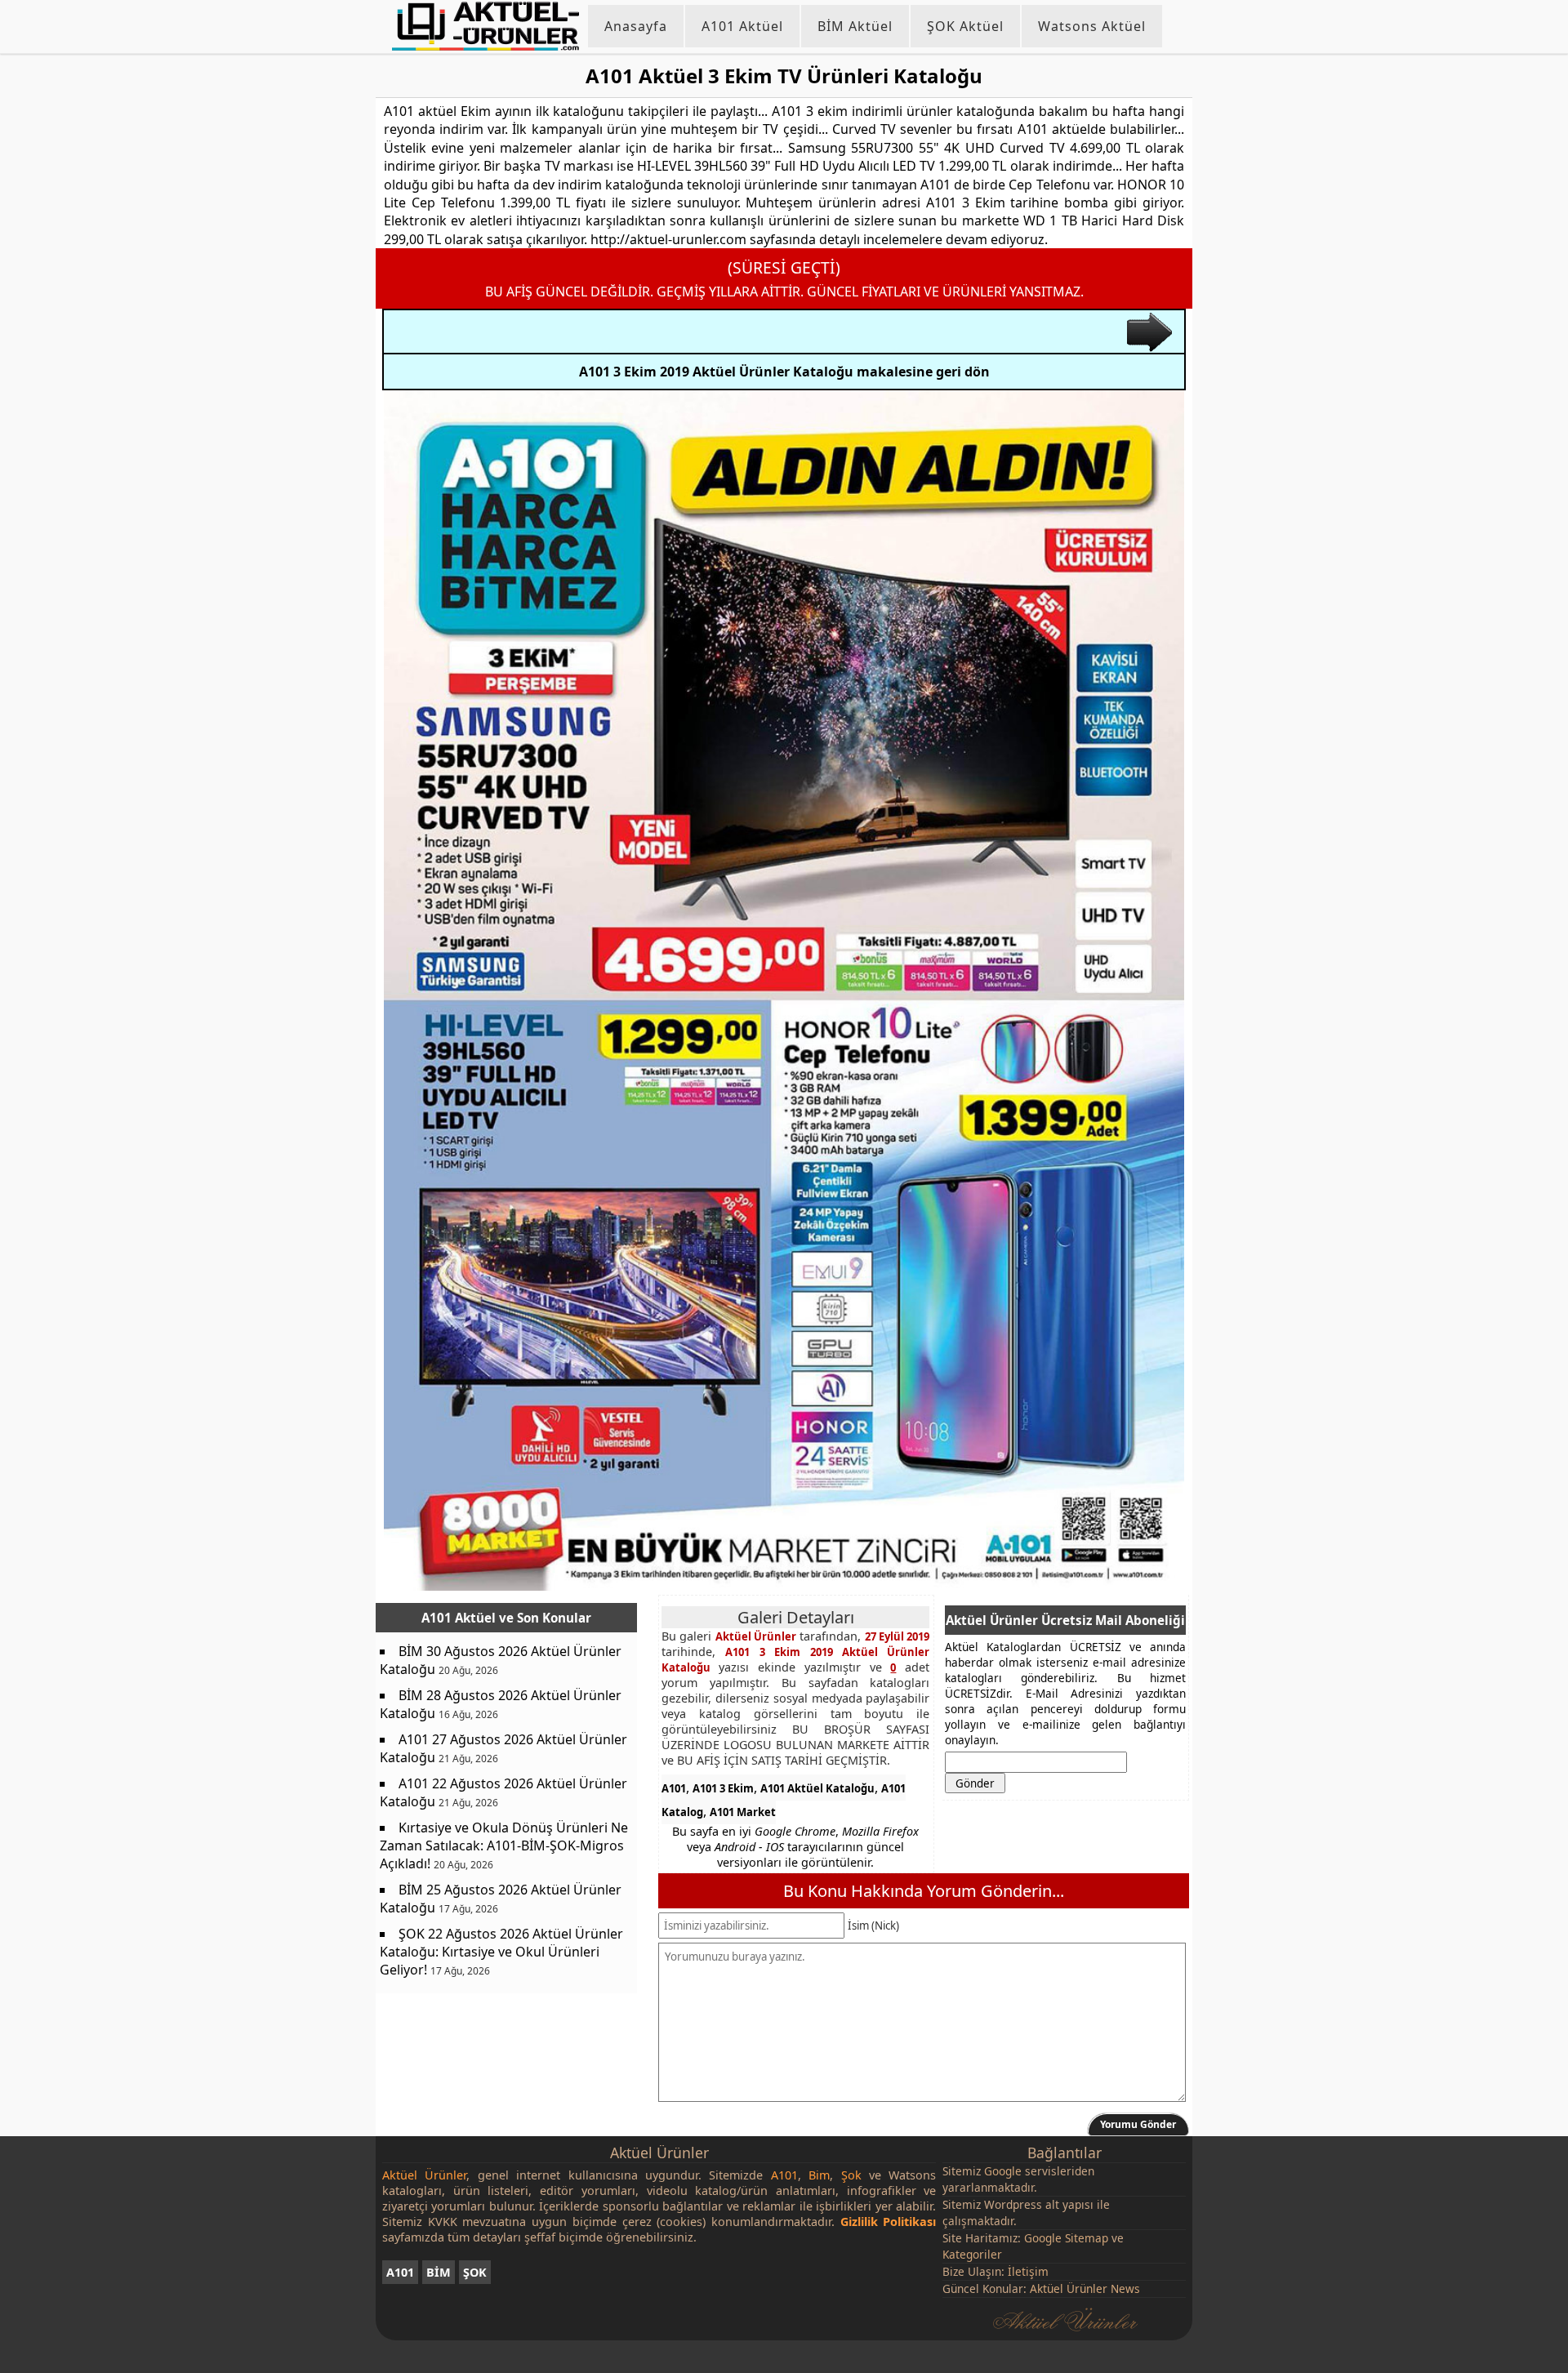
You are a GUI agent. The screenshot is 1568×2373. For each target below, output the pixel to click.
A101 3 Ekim (723, 1788)
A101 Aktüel (742, 26)
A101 (674, 1788)
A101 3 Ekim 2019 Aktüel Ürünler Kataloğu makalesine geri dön (784, 372)
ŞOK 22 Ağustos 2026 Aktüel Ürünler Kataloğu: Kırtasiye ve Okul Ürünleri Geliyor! (501, 1952)
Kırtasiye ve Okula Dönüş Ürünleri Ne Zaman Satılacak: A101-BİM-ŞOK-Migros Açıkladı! (504, 1845)
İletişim (1028, 2271)
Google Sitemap (1066, 2238)
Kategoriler (972, 2254)
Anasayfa (636, 26)
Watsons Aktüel (1092, 26)
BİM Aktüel (855, 26)
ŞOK (475, 2272)
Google (1003, 2171)
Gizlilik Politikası (889, 2222)
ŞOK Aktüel (965, 26)
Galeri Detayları (796, 1617)
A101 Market (743, 1812)
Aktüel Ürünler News (1085, 2288)
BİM (439, 2272)
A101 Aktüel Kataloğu (817, 1788)
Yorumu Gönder (1138, 2124)
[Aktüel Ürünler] (486, 26)
